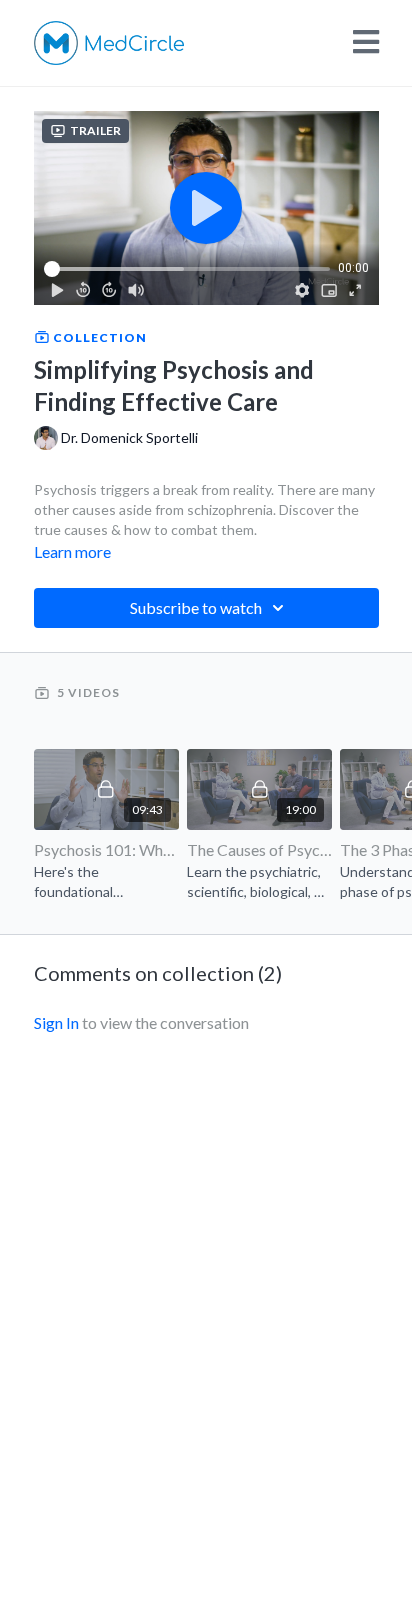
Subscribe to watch (196, 607)
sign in (56, 1022)
